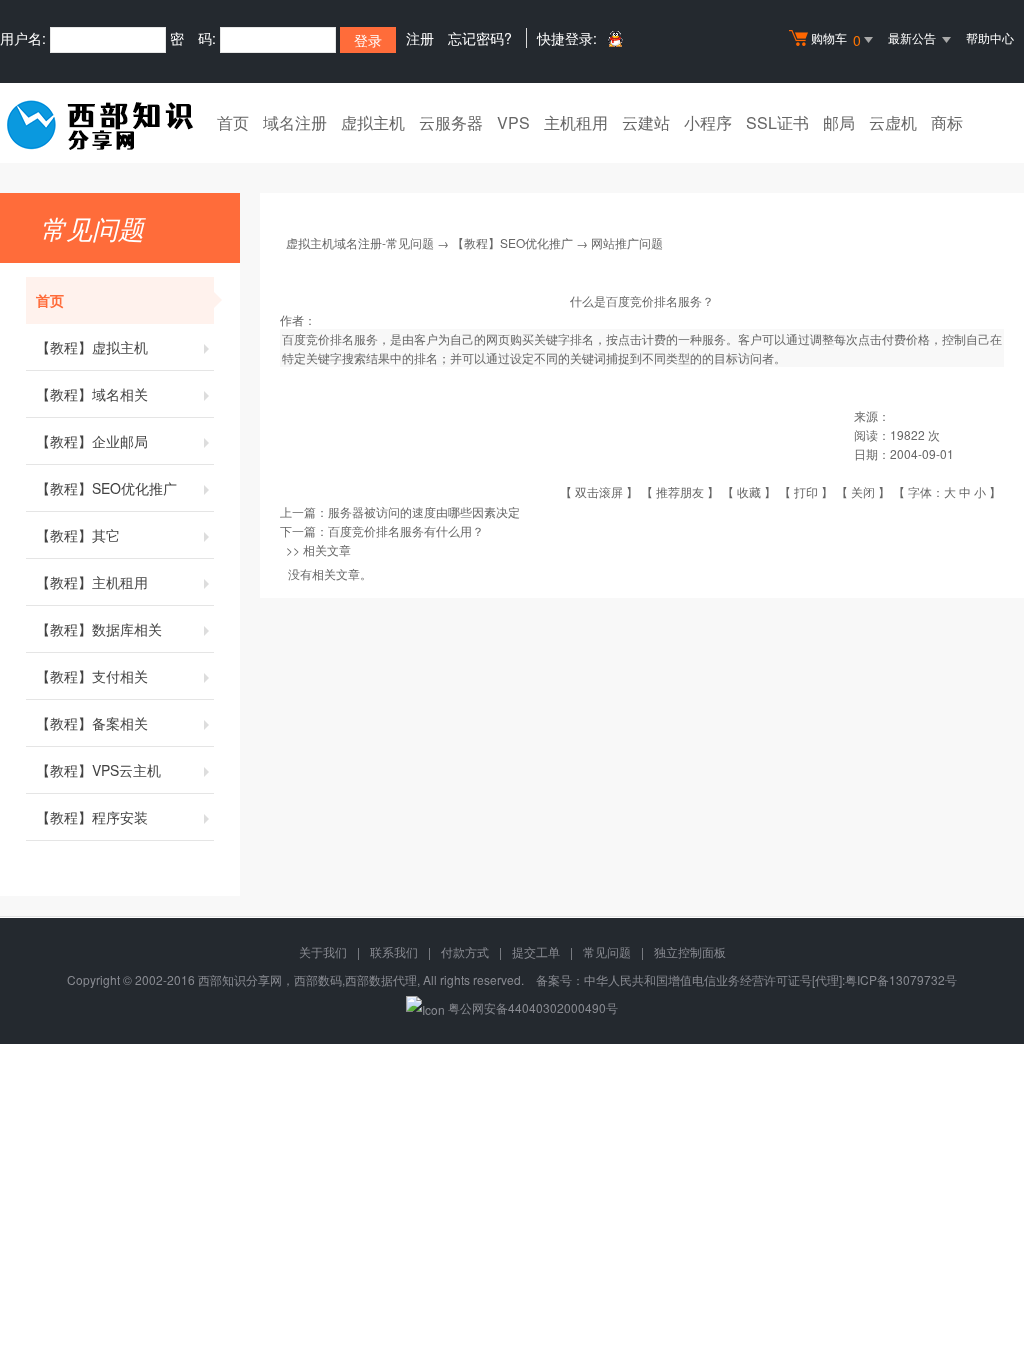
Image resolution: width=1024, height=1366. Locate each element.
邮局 (839, 122)
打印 (806, 491)
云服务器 (451, 122)
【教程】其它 (78, 535)
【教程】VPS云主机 (98, 770)
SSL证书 (777, 122)
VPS (513, 122)
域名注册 (295, 122)
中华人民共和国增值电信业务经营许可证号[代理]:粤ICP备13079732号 (770, 979)
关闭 (863, 491)
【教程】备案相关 (92, 723)
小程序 (708, 122)
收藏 (749, 491)
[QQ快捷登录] (614, 38)
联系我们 (394, 951)
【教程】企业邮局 (92, 441)
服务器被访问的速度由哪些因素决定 (424, 511)
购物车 (836, 39)
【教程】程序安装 (92, 817)
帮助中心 (990, 37)
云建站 (646, 122)
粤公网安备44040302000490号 (533, 1007)
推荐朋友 (680, 491)
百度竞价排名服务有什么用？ (406, 530)
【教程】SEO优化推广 (106, 488)
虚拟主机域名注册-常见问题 (360, 242)
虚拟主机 (373, 122)
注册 (420, 38)
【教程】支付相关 (92, 676)
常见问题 (607, 951)
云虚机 (893, 122)
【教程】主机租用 (92, 582)
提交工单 (536, 951)
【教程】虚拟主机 (92, 347)
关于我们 (323, 951)
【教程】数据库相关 (99, 629)
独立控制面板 (690, 951)
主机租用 (576, 122)
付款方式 (465, 951)
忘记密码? (480, 38)
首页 (233, 122)
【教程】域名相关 (92, 394)
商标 (947, 122)
